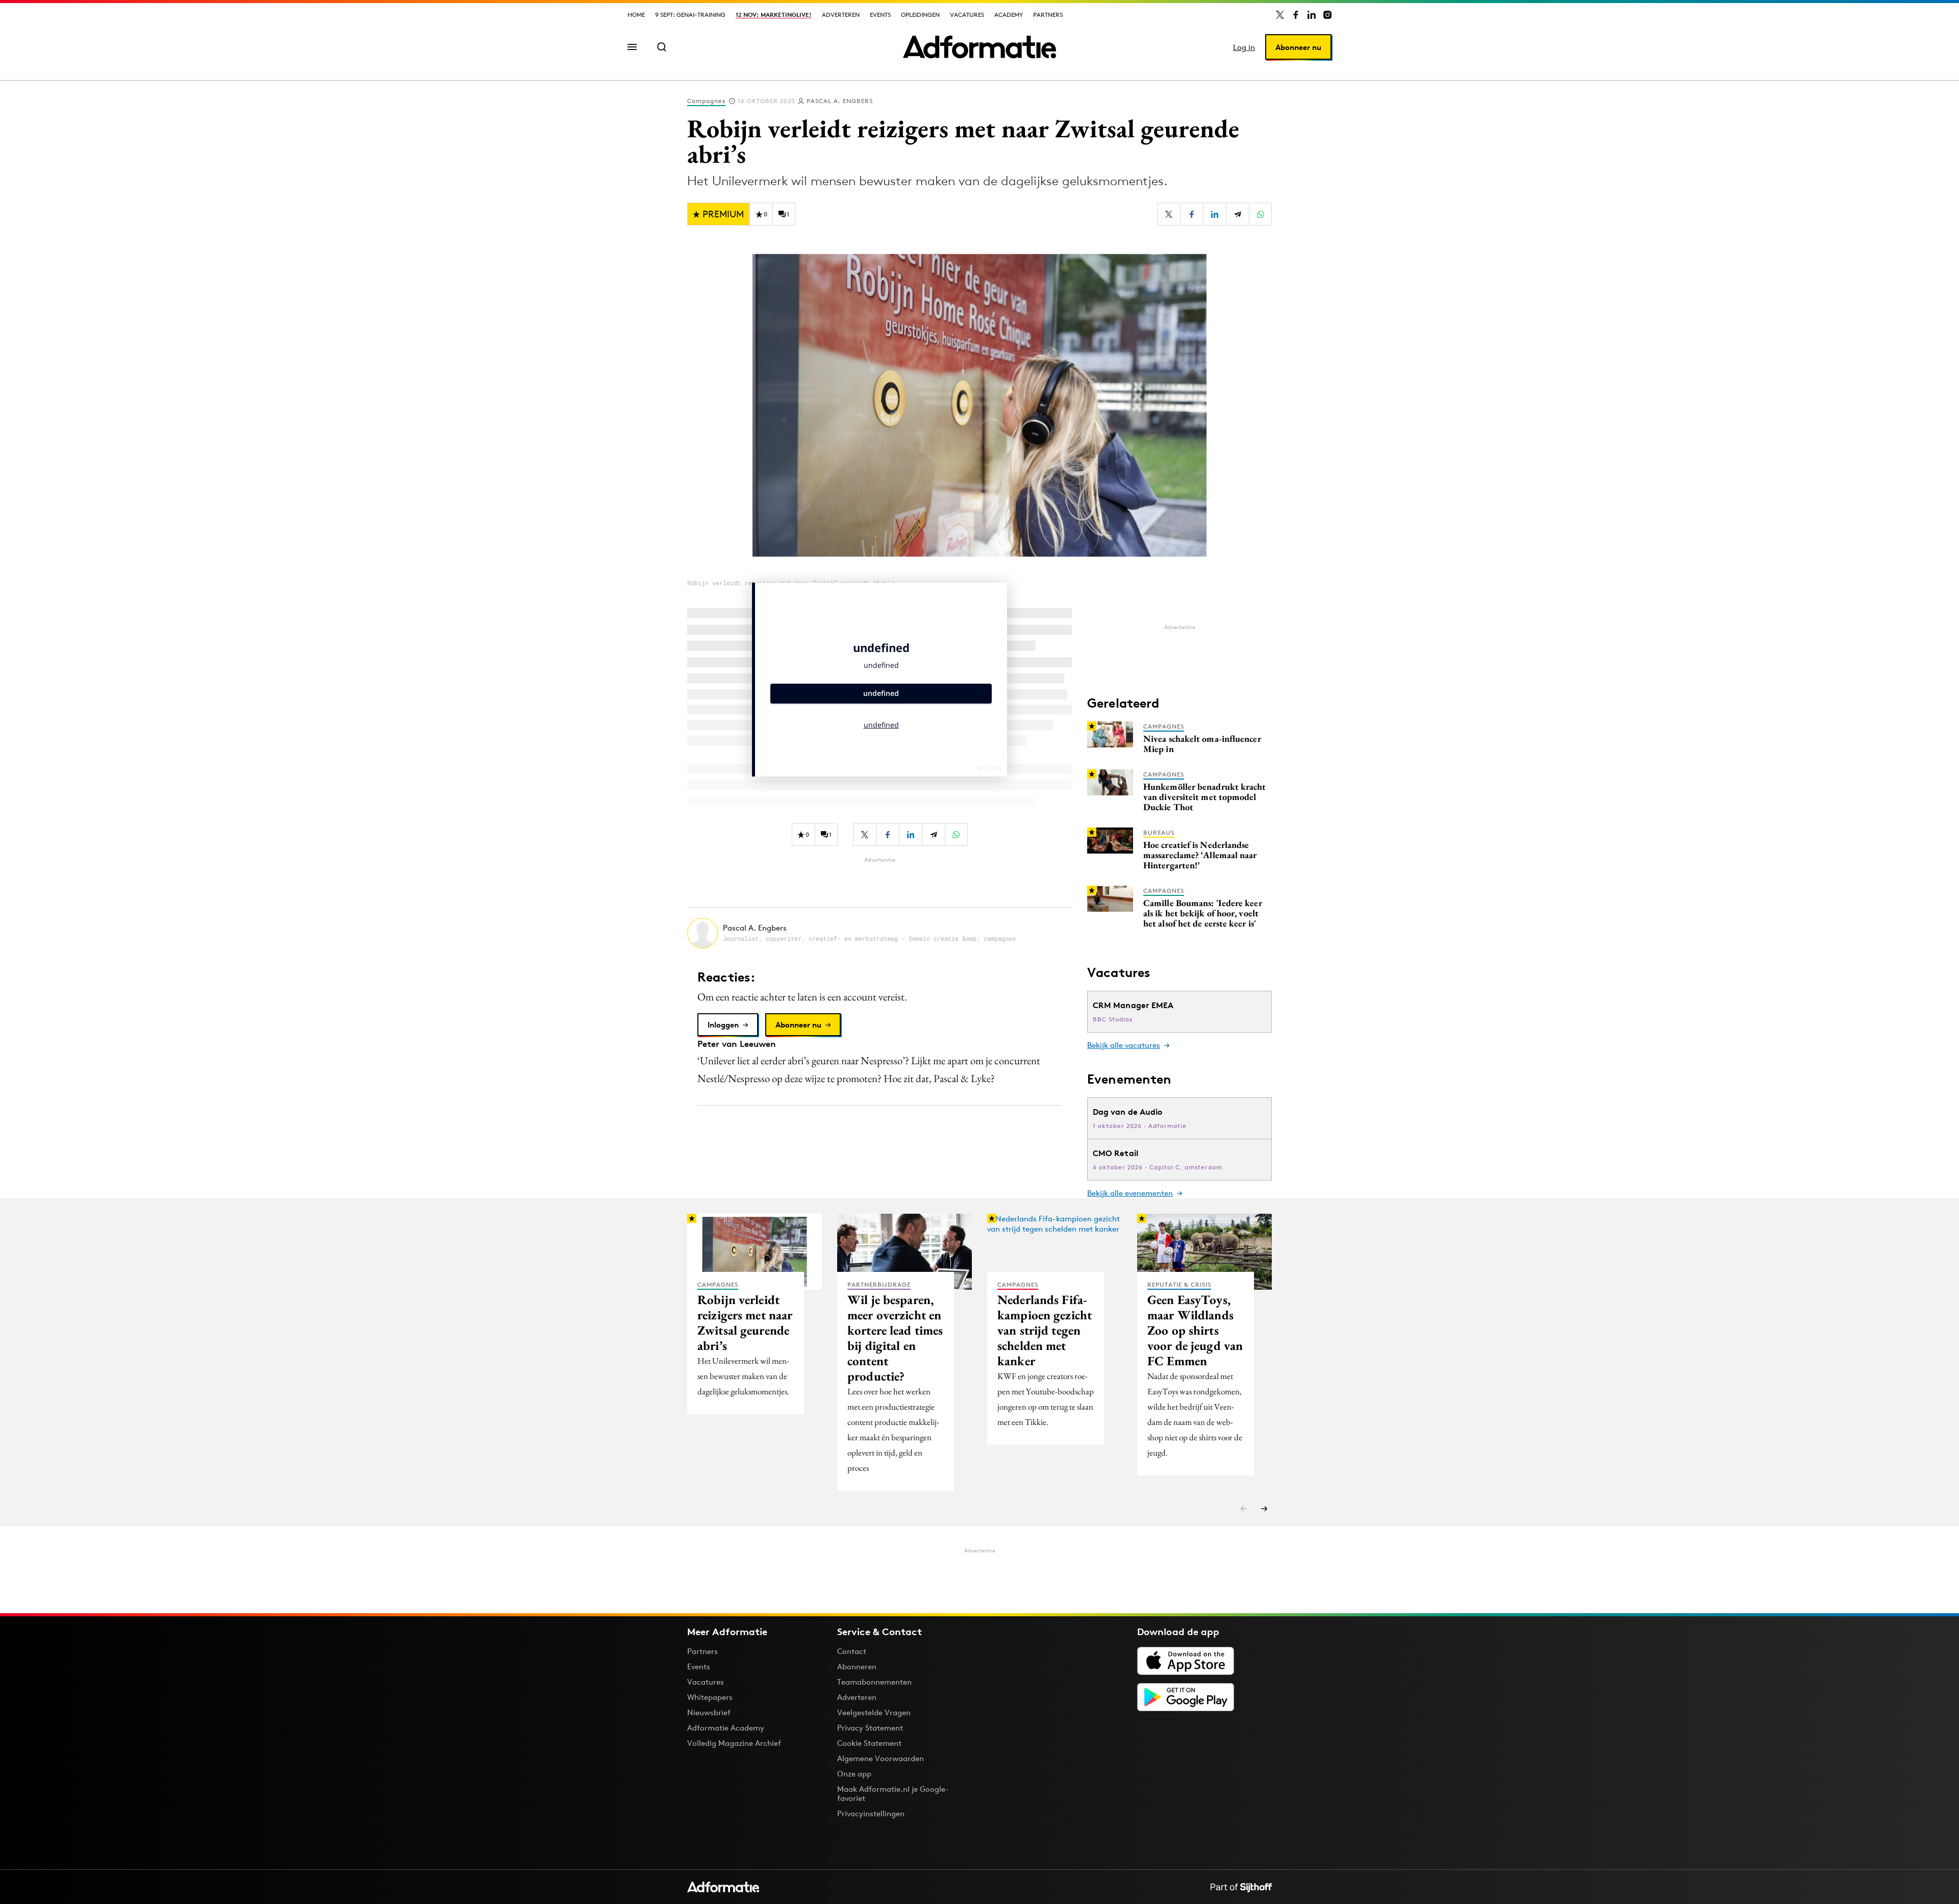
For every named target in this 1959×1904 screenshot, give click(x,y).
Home (636, 15)
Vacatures (967, 15)
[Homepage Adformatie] (979, 47)
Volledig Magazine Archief (734, 1743)
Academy (1009, 15)
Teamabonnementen (874, 1682)
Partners (1048, 15)
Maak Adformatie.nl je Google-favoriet (893, 1794)
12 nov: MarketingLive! (774, 15)
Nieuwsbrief (709, 1712)
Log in (1244, 47)
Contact (852, 1651)
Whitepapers (710, 1697)
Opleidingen (920, 15)
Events (880, 15)
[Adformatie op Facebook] (1296, 15)
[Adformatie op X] (1280, 15)
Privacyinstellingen (871, 1814)
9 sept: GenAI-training (690, 15)
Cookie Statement (869, 1743)
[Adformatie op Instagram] (1327, 15)
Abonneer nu (1298, 47)
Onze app (854, 1774)
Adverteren (841, 15)
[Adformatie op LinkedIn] (1312, 15)
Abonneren (857, 1667)
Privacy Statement (870, 1728)
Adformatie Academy (726, 1728)
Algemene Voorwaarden (881, 1758)
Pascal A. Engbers (840, 101)
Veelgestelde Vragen (874, 1712)
